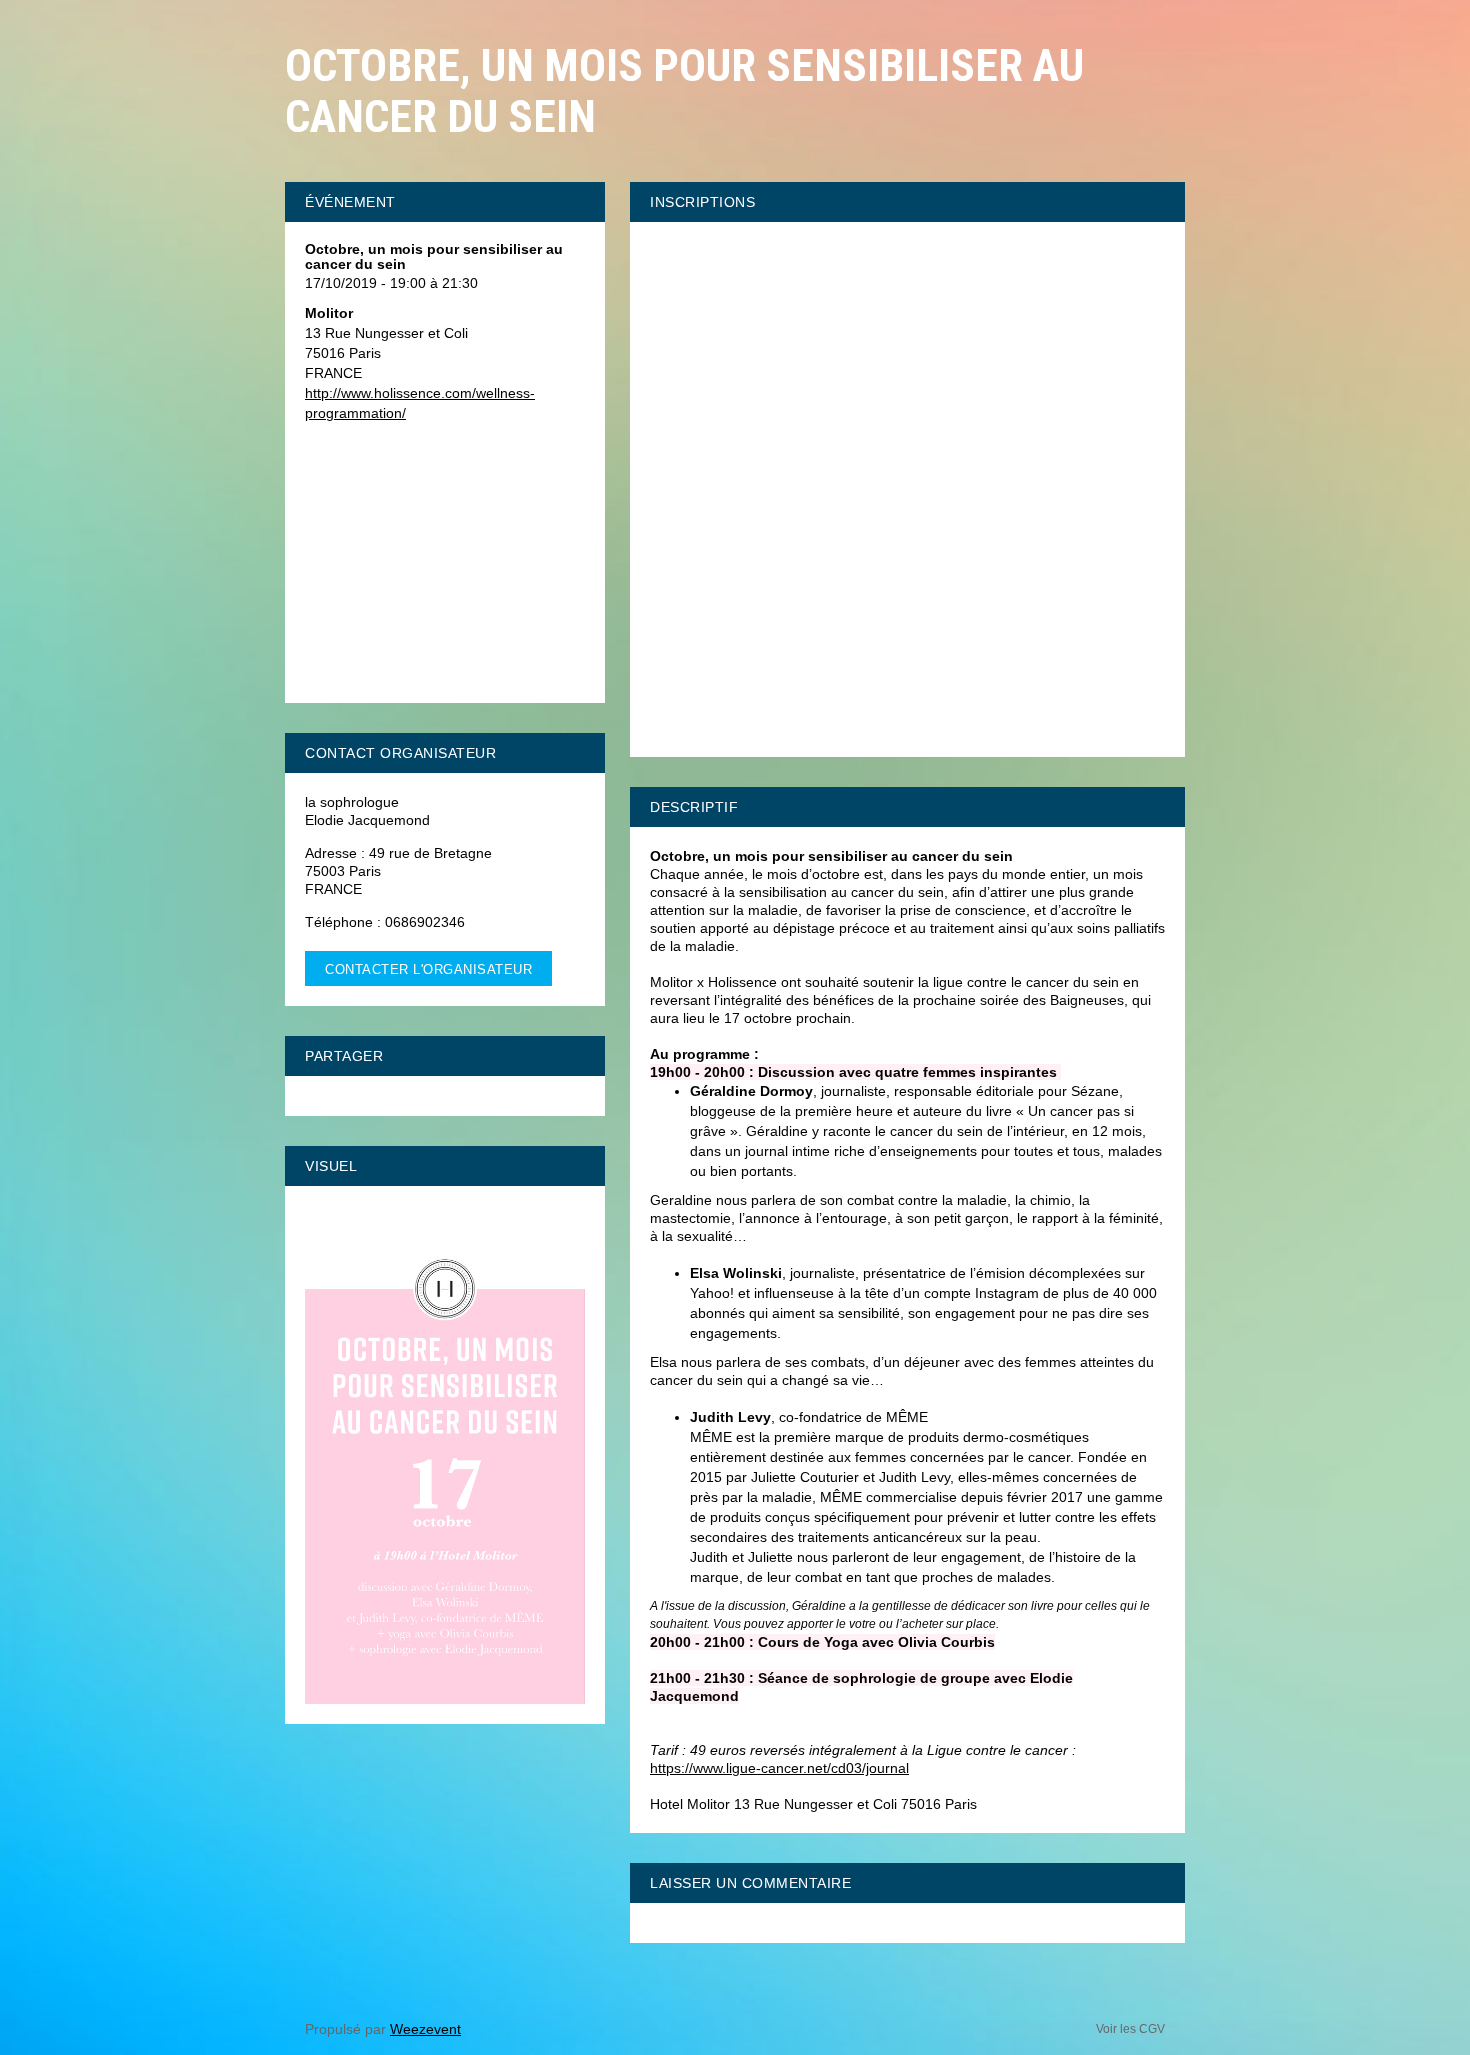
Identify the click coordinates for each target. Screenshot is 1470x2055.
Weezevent (425, 2029)
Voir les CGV (1130, 2029)
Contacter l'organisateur (428, 969)
